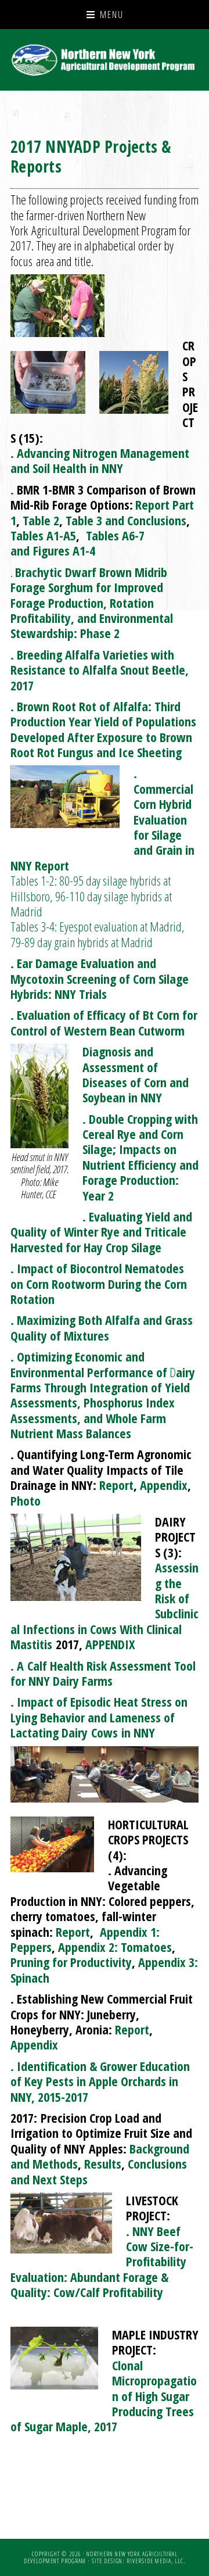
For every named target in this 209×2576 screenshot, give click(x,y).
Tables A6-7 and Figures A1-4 (78, 543)
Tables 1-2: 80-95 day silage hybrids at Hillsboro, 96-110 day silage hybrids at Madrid (91, 896)
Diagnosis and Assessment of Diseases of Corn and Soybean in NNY (136, 1074)
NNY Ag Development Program (105, 60)
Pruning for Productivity (71, 1962)
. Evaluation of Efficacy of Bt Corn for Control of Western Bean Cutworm (104, 1022)
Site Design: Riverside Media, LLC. (138, 2561)
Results (103, 2163)
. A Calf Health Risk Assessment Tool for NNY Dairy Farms (103, 1673)
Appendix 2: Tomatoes (115, 1947)
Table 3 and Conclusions (126, 520)
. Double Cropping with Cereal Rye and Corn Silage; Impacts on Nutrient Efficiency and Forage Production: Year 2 (140, 1157)
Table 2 (41, 520)
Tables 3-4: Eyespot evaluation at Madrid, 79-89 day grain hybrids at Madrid (98, 934)
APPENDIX (110, 1644)
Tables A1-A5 (43, 535)
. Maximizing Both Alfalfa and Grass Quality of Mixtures (102, 1327)
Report (116, 1485)
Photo (26, 1500)
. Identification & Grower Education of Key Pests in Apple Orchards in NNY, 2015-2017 (100, 2081)
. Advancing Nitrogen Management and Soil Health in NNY (100, 460)
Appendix (164, 1485)
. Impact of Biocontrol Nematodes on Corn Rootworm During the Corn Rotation (99, 1283)
